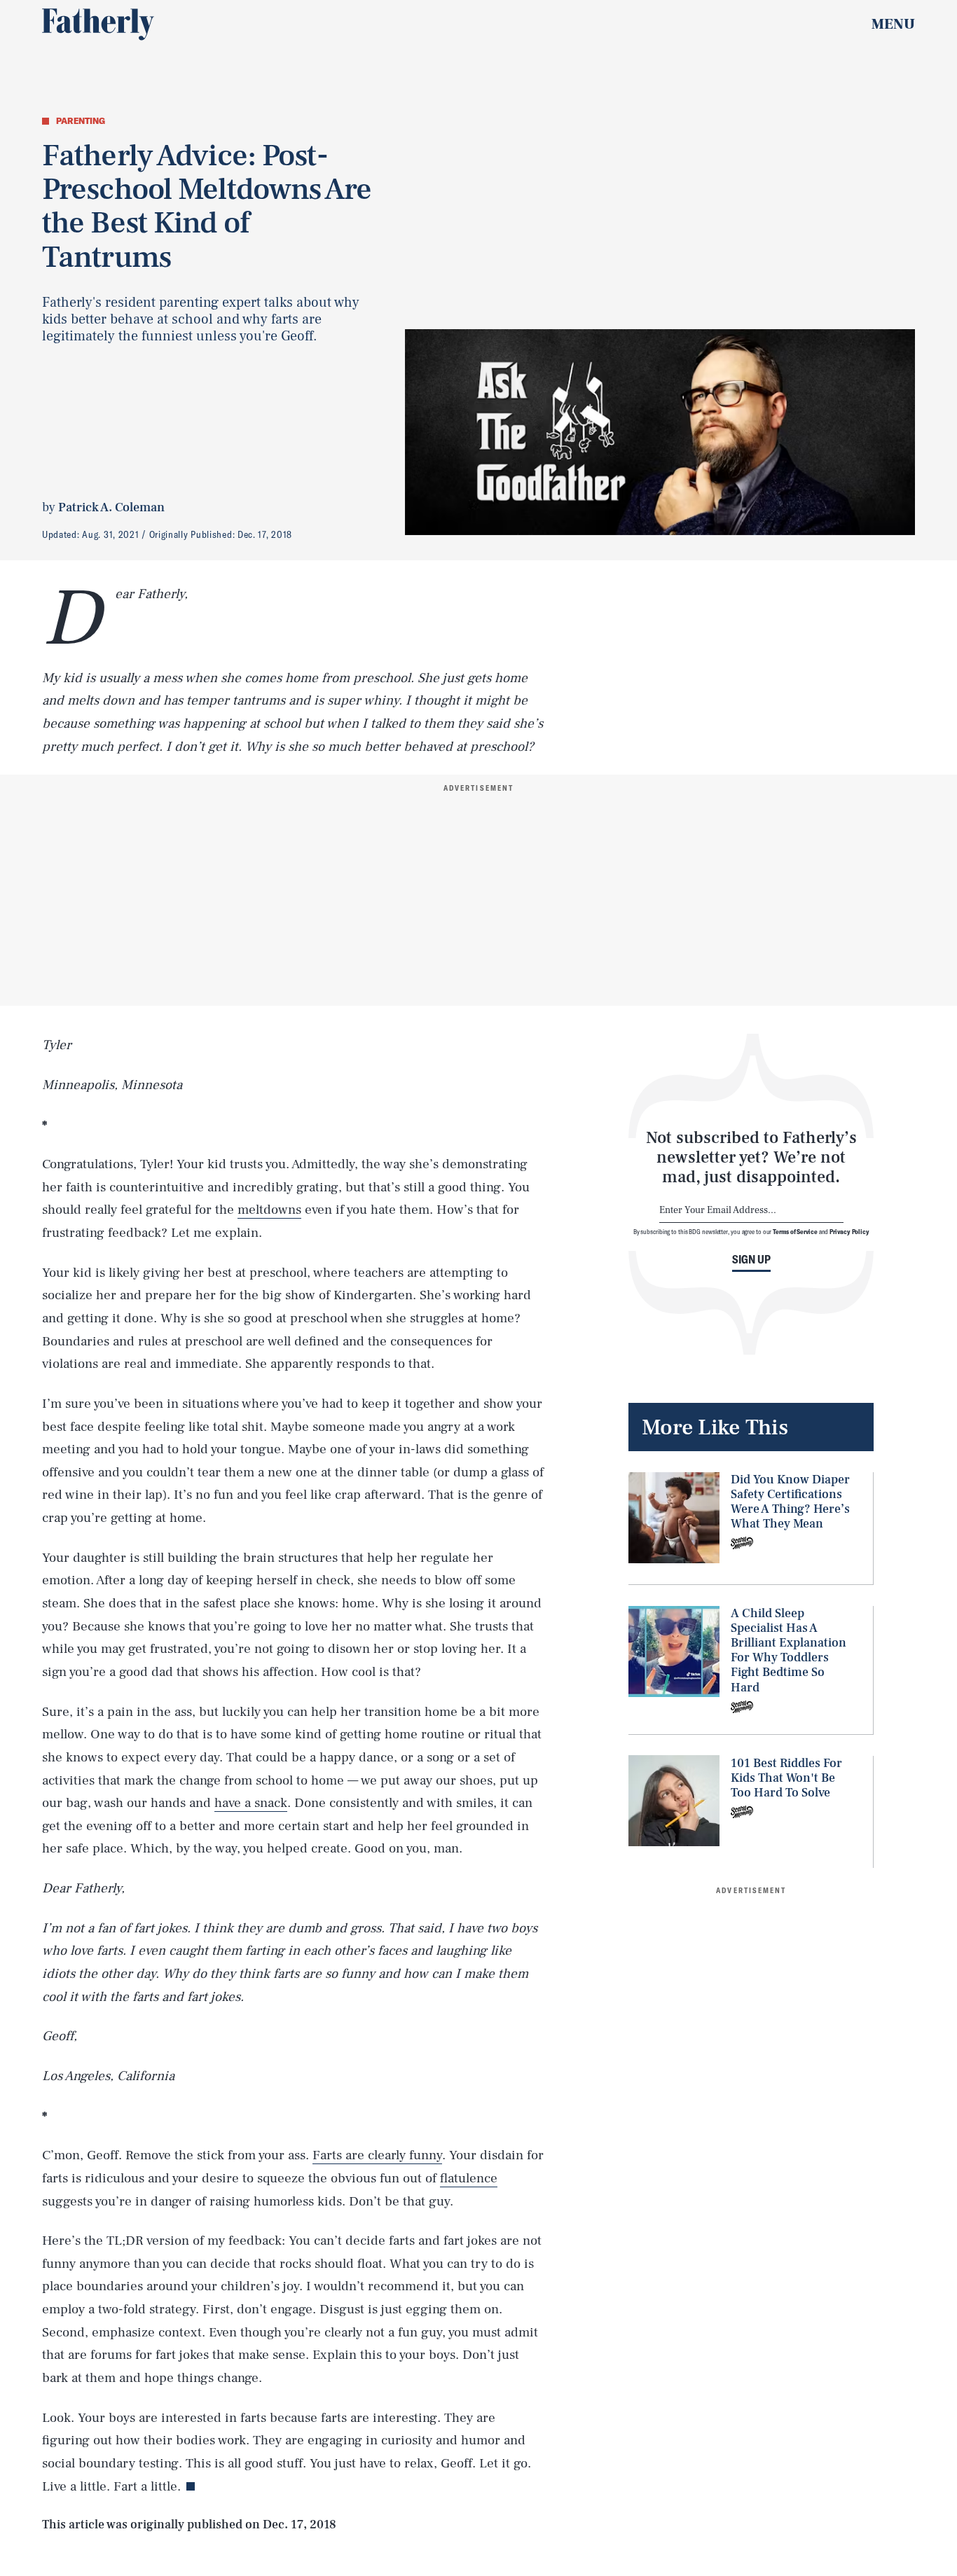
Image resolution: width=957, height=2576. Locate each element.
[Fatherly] (98, 25)
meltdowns (269, 1210)
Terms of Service (795, 1232)
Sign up (751, 1260)
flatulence (469, 2178)
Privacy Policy (849, 1232)
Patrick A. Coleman (111, 507)
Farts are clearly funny (377, 2155)
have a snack (251, 1803)
